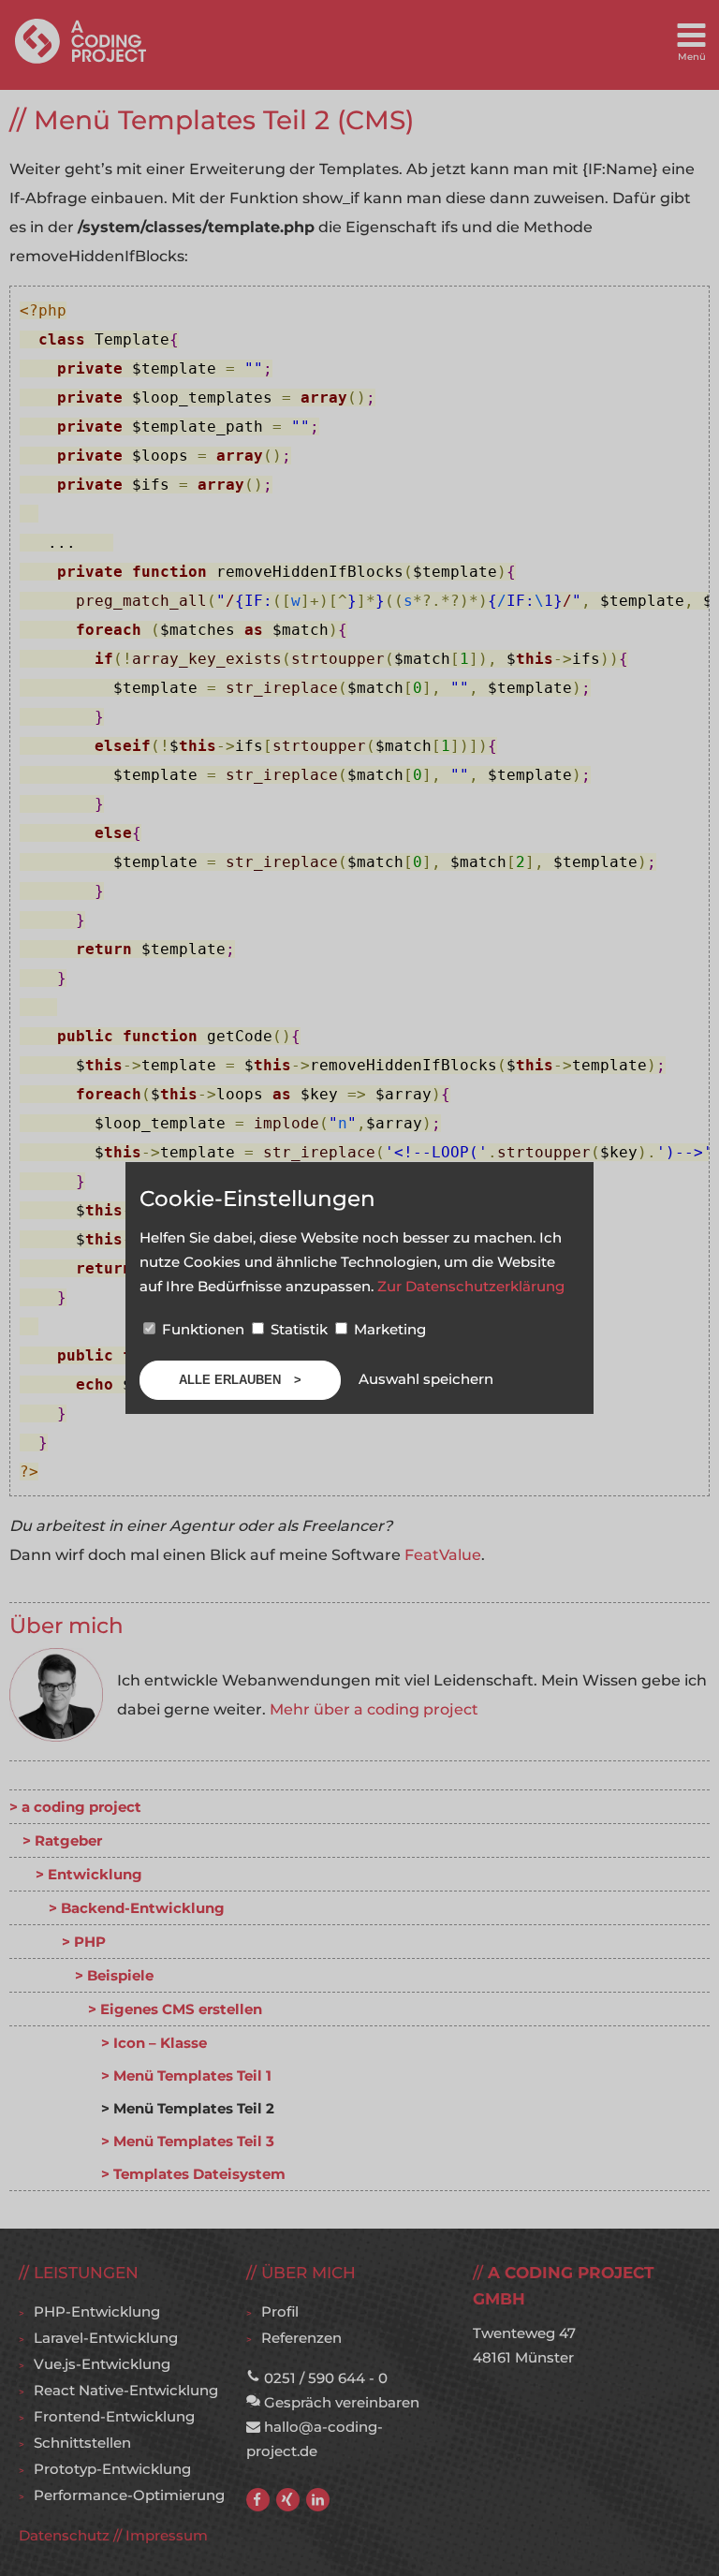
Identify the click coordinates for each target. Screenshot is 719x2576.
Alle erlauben (232, 1380)
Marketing (388, 1329)
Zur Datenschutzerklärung (471, 1286)
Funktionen (203, 1329)
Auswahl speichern (426, 1379)
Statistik (299, 1329)
